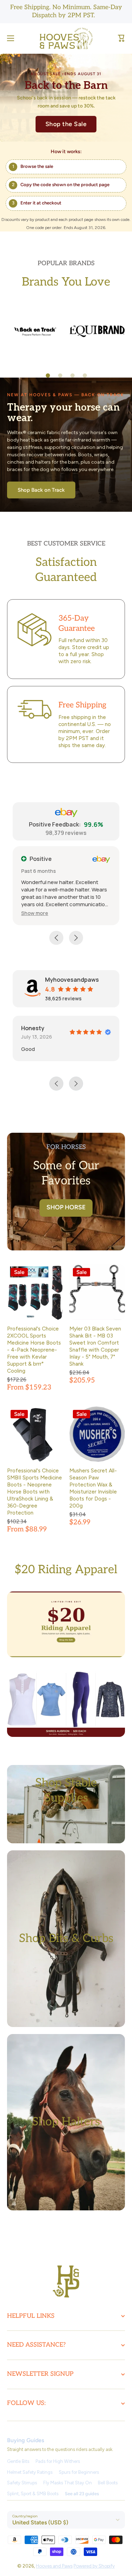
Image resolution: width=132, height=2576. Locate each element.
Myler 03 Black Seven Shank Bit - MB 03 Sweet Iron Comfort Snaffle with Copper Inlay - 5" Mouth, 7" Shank (95, 1346)
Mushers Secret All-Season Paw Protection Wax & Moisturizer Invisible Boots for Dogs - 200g (93, 1488)
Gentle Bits (18, 2461)
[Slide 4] (85, 375)
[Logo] (66, 38)
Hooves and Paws (54, 2566)
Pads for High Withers (58, 2461)
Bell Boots (108, 2483)
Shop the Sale (66, 124)
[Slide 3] (73, 375)
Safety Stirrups (22, 2483)
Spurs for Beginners (79, 2472)
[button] (121, 38)
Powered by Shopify (94, 2566)
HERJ (89, 1028)
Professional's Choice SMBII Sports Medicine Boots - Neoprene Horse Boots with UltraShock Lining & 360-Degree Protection (34, 1492)
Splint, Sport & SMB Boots (33, 2494)
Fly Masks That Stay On (68, 2483)
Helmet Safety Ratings (30, 2472)
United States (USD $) (40, 2522)
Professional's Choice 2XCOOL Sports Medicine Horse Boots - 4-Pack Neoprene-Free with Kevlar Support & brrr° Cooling (34, 1350)
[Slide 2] (60, 375)
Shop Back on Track (41, 490)
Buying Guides (26, 2440)
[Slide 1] (48, 375)
